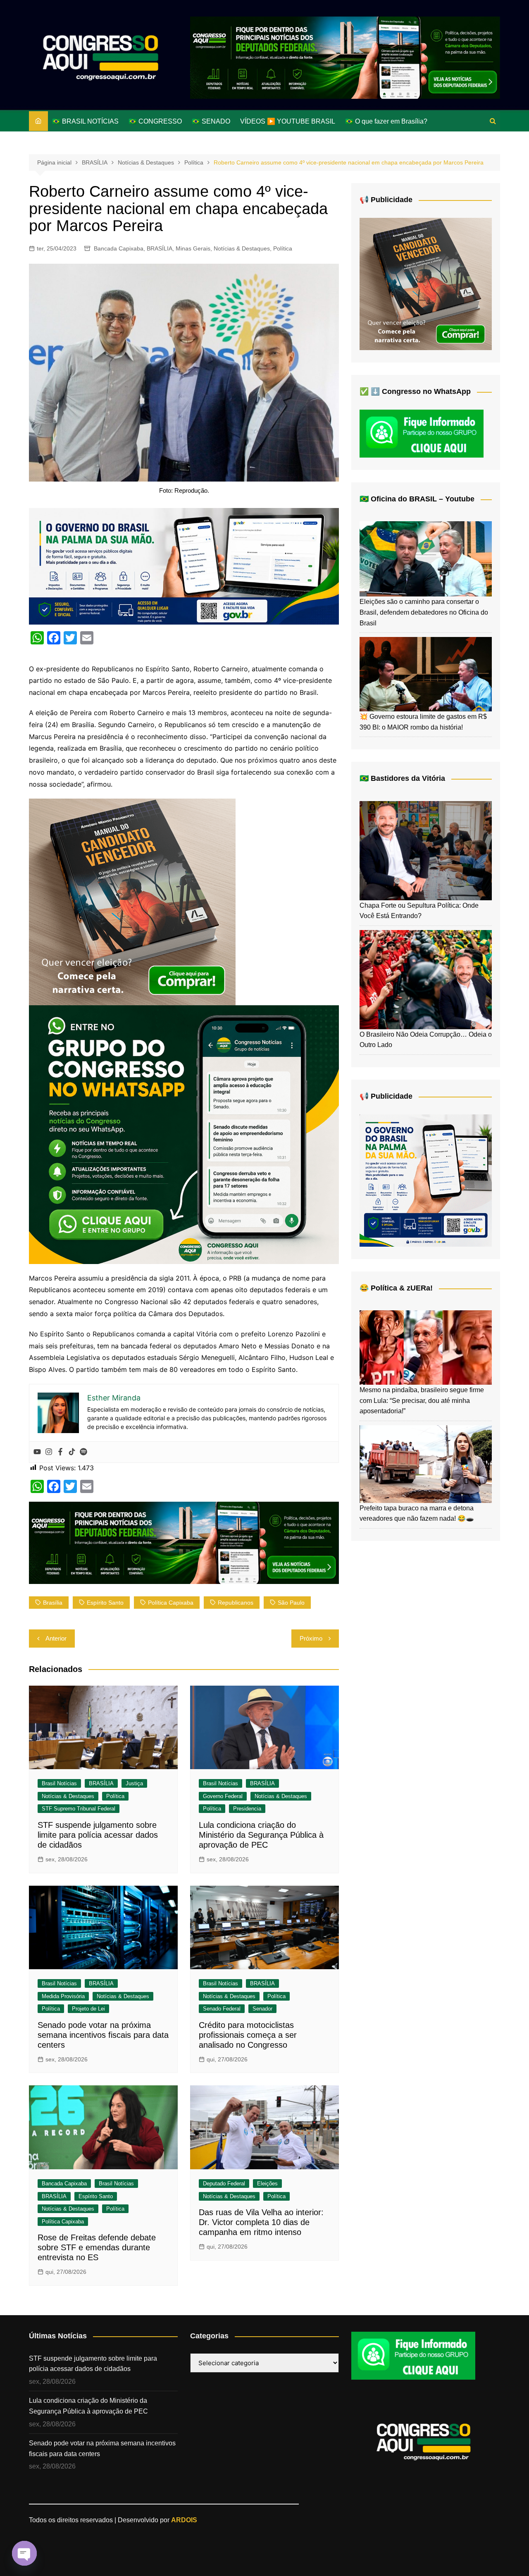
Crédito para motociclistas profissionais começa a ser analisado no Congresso (248, 2035)
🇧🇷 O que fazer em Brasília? (386, 121)
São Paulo (291, 1603)
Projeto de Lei (88, 2009)
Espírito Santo (96, 2196)
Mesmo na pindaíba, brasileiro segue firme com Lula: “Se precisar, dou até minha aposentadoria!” (422, 1400)
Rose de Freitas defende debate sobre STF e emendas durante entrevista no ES (97, 2247)
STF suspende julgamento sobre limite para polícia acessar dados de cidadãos (98, 1835)
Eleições (267, 2184)
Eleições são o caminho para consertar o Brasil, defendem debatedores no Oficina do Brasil (424, 612)
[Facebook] (60, 1452)
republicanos (236, 1603)
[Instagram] (49, 1452)
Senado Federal (222, 2009)
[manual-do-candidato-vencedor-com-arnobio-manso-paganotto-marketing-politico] (132, 901)
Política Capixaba (63, 2222)
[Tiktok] (72, 1452)
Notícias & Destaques (242, 248)
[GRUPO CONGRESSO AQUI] (184, 1134)
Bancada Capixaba (119, 248)
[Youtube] (37, 1452)
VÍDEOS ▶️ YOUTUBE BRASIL (288, 121)
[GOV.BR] (426, 1180)
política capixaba (171, 1603)
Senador (262, 2009)
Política (283, 248)
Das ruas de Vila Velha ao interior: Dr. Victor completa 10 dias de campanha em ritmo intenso (261, 2222)
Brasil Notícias (59, 1783)
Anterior (56, 1638)
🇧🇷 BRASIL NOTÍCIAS (85, 121)
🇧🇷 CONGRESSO (155, 121)
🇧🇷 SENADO (211, 121)
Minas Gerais (193, 248)
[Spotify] (83, 1452)
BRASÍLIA (160, 248)
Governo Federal (223, 1796)
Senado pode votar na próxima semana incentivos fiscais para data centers (103, 2035)
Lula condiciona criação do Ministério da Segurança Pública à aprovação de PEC (261, 1835)
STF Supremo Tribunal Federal (79, 1809)
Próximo (311, 1638)
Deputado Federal (224, 2184)
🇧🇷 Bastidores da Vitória (402, 778)
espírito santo (105, 1603)
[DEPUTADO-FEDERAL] (345, 57)
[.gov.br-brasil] (184, 565)
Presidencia (247, 1809)
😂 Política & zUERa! (396, 1288)
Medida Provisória (63, 1996)
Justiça (134, 1783)
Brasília (53, 1603)
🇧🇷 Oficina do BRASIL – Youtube (417, 499)
